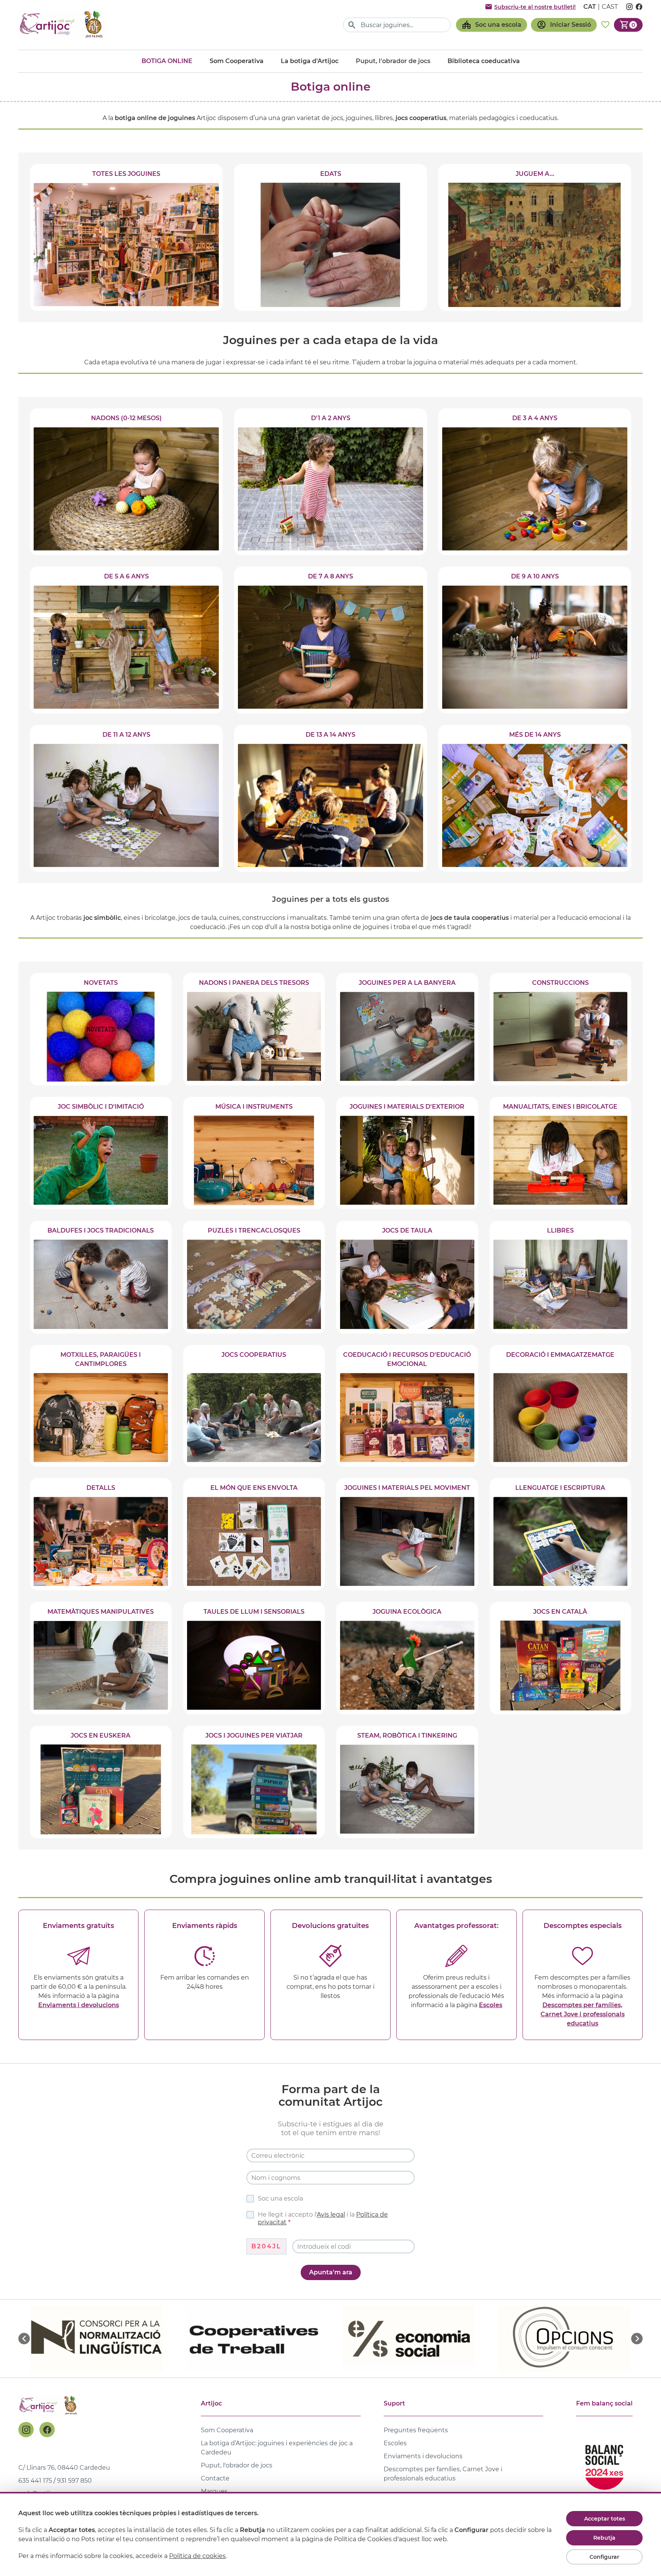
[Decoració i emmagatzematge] (561, 1406)
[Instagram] (26, 2430)
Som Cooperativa (237, 61)
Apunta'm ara (331, 2272)
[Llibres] (561, 1277)
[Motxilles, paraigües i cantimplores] (101, 1406)
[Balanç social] (604, 2464)
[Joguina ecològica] (407, 1658)
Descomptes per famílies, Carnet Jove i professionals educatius (583, 2014)
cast (610, 7)
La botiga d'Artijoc (310, 61)
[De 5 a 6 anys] (126, 640)
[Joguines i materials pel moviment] (407, 1534)
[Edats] (330, 237)
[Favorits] (605, 25)
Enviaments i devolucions (79, 2005)
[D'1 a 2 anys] (330, 482)
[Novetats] (101, 1029)
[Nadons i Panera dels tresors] (254, 1029)
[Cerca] (352, 25)
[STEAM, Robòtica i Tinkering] (407, 1782)
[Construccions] (561, 1029)
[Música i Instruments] (254, 1153)
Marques (214, 2491)
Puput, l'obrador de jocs (237, 2465)
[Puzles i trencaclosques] (254, 1277)
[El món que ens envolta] (254, 1534)
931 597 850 (74, 2481)
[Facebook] (47, 2430)
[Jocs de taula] (407, 1277)
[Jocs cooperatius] (254, 1406)
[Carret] (628, 25)
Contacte (215, 2478)
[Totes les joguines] (126, 237)
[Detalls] (101, 1534)
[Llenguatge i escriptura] (561, 1534)
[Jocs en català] (561, 1658)
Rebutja (604, 2538)
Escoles (491, 2005)
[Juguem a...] (535, 237)
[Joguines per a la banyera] (407, 1029)
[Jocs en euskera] (101, 1782)
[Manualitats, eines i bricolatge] (561, 1153)
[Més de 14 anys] (535, 798)
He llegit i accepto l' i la (323, 2218)
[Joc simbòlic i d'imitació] (101, 1153)
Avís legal (331, 2215)
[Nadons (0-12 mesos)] (126, 482)
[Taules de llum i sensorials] (254, 1658)
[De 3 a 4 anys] (535, 482)
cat (590, 7)
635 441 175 (35, 2481)
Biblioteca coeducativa (484, 61)
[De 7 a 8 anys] (330, 640)
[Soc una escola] (492, 25)
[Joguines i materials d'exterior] (407, 1153)
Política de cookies (197, 2556)
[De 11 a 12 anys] (126, 798)
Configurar (604, 2557)
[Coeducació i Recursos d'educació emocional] (407, 1406)
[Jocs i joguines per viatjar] (254, 1782)
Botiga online (167, 61)
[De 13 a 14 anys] (330, 798)
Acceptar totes (605, 2519)
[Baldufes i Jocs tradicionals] (101, 1277)
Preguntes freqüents (416, 2430)
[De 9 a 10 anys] (535, 640)
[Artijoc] (62, 25)
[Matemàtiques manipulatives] (101, 1658)
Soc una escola (280, 2198)
